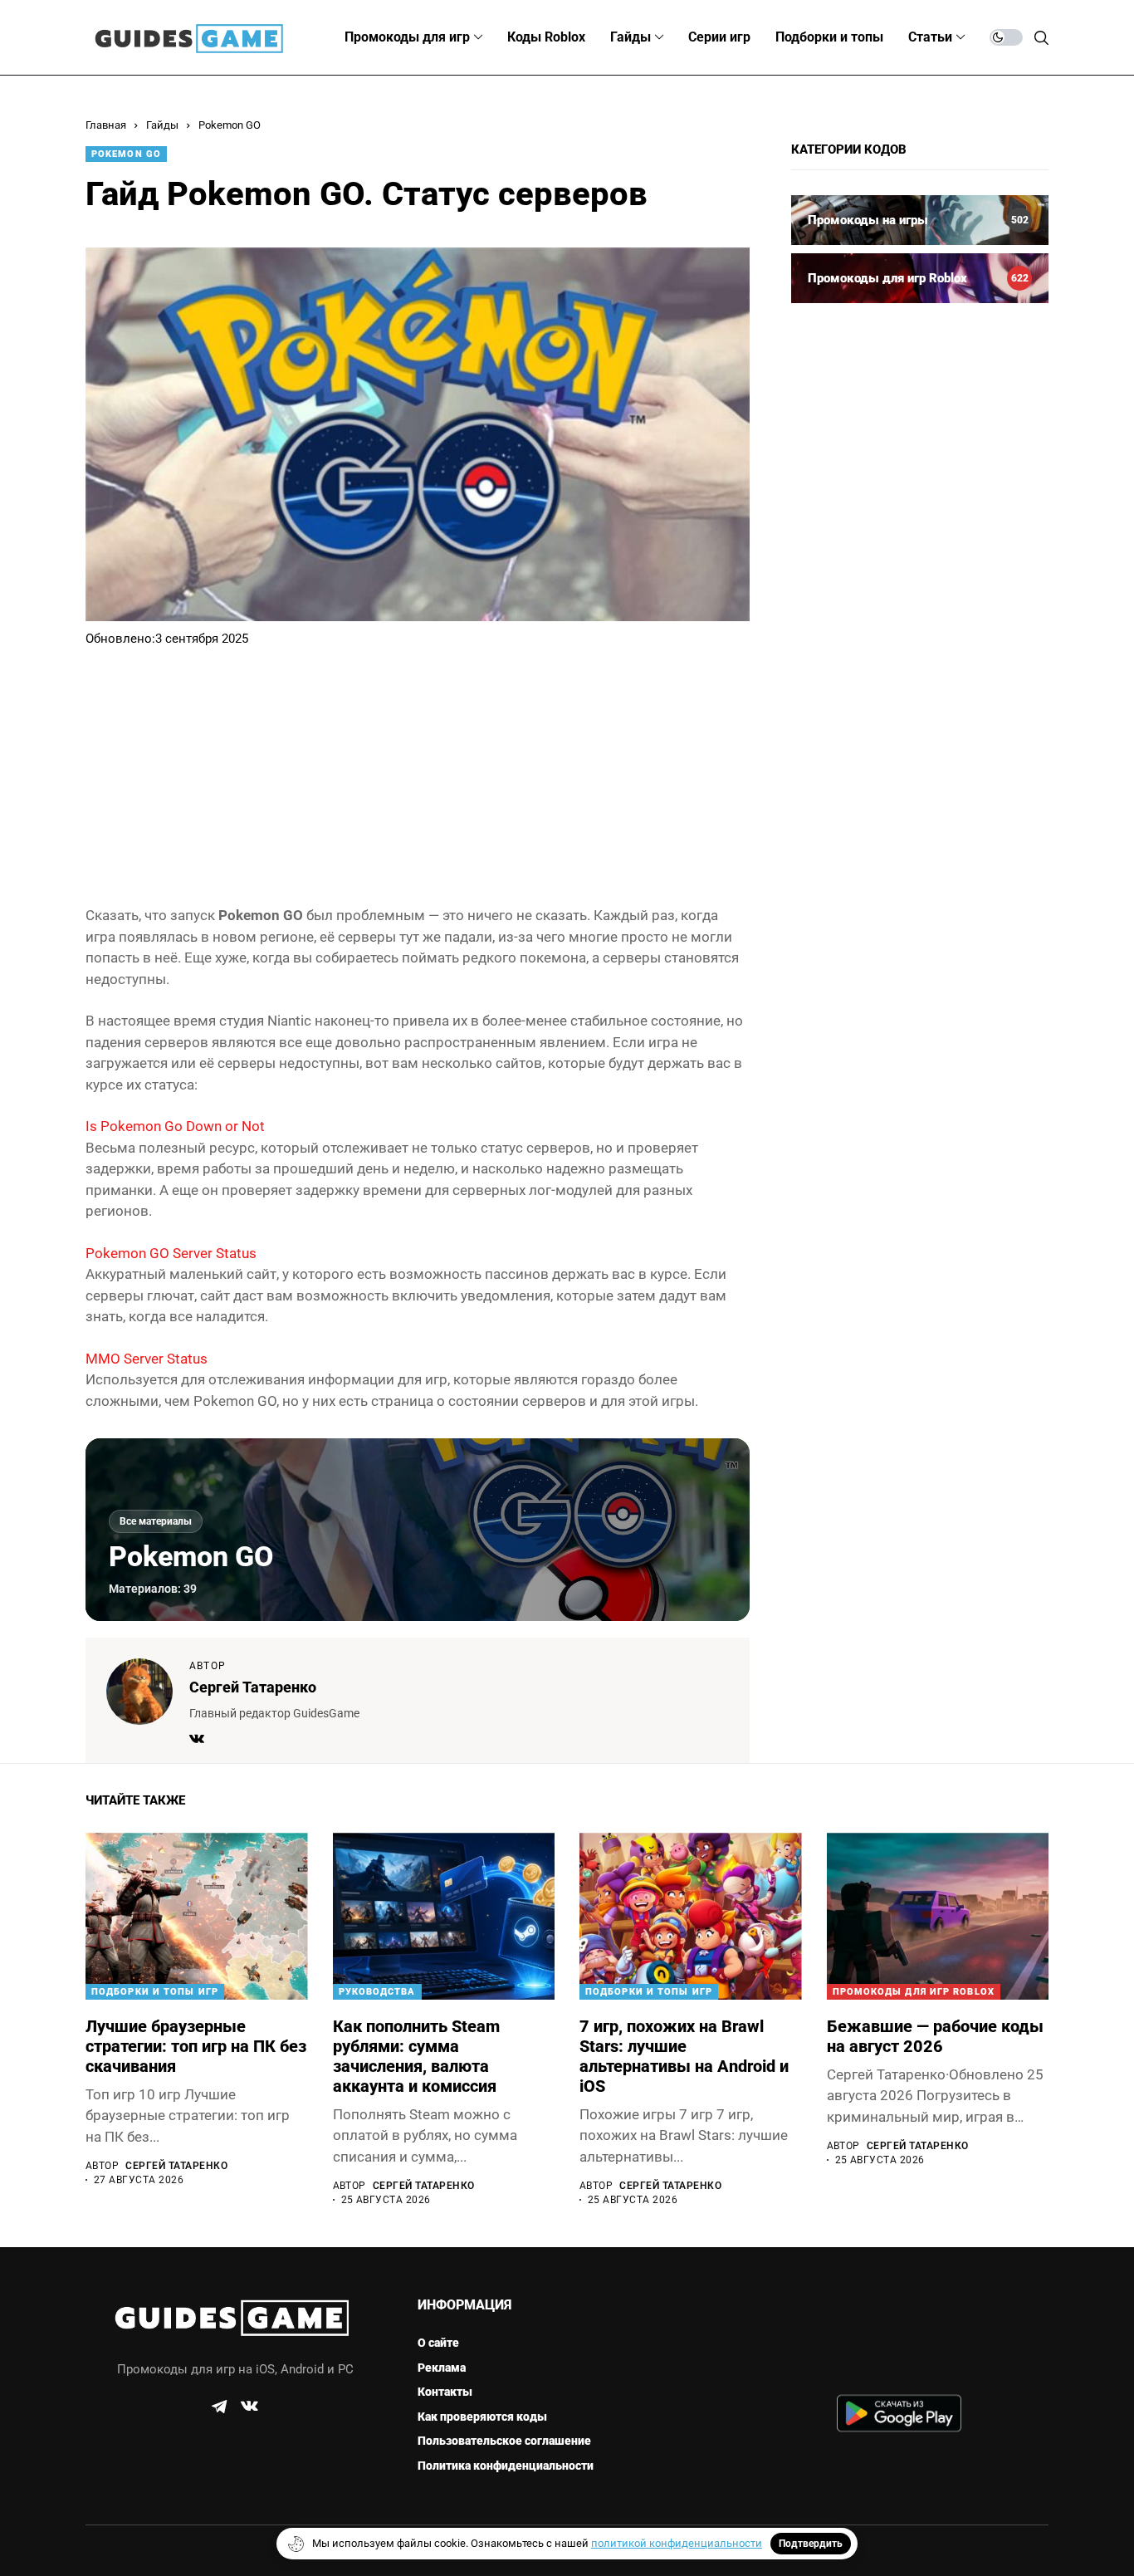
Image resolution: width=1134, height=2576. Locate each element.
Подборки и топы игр (155, 1992)
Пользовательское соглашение (504, 2441)
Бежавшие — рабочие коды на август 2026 (935, 2036)
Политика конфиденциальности (506, 2466)
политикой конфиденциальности (677, 2543)
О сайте (438, 2343)
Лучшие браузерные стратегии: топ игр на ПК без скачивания (196, 2046)
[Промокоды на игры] (920, 220)
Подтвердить (811, 2544)
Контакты (445, 2392)
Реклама (442, 2368)
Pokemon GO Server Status (171, 1253)
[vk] (249, 2407)
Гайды (162, 125)
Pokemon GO (230, 125)
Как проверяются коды (482, 2417)
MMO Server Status (147, 1359)
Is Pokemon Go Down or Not (175, 1126)
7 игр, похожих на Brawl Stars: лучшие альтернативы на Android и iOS (684, 2056)
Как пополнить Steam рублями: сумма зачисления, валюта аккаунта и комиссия (416, 2056)
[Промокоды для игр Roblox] (920, 278)
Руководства (377, 1992)
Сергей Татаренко (253, 1687)
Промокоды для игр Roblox (914, 1992)
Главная (106, 125)
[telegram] (219, 2407)
